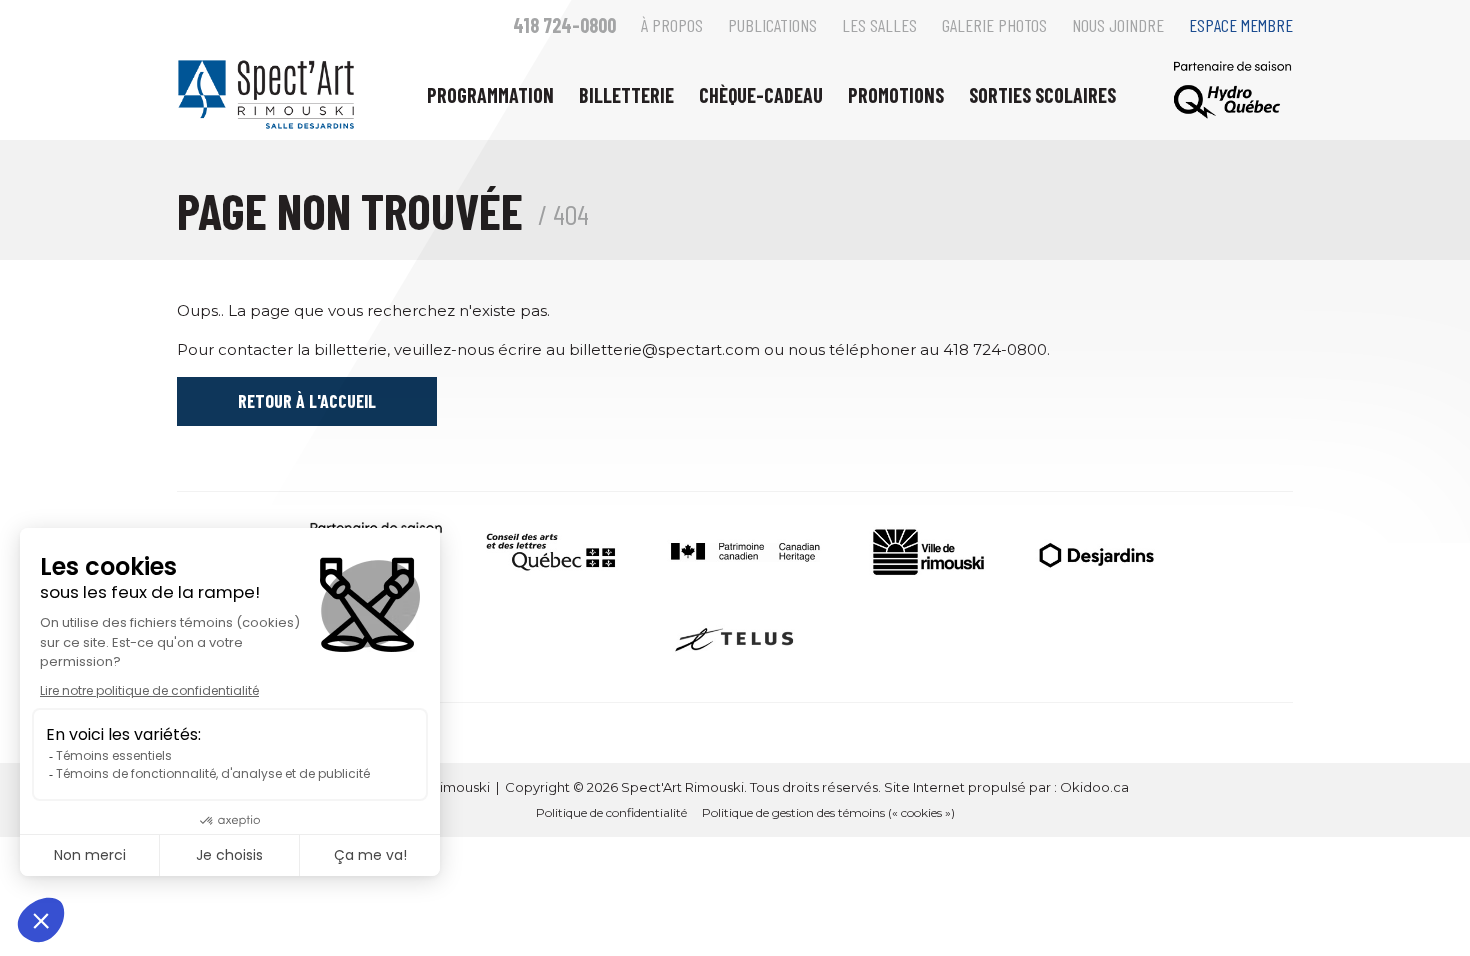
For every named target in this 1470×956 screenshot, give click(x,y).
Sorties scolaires (1042, 95)
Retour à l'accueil (307, 401)
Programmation (490, 95)
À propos (672, 25)
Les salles (879, 25)
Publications (772, 25)
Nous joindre (1118, 25)
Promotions (896, 95)
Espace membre (1241, 25)
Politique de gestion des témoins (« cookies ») (828, 812)
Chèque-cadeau (761, 95)
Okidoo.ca (1094, 787)
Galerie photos (994, 25)
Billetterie (626, 95)
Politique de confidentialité (611, 812)
